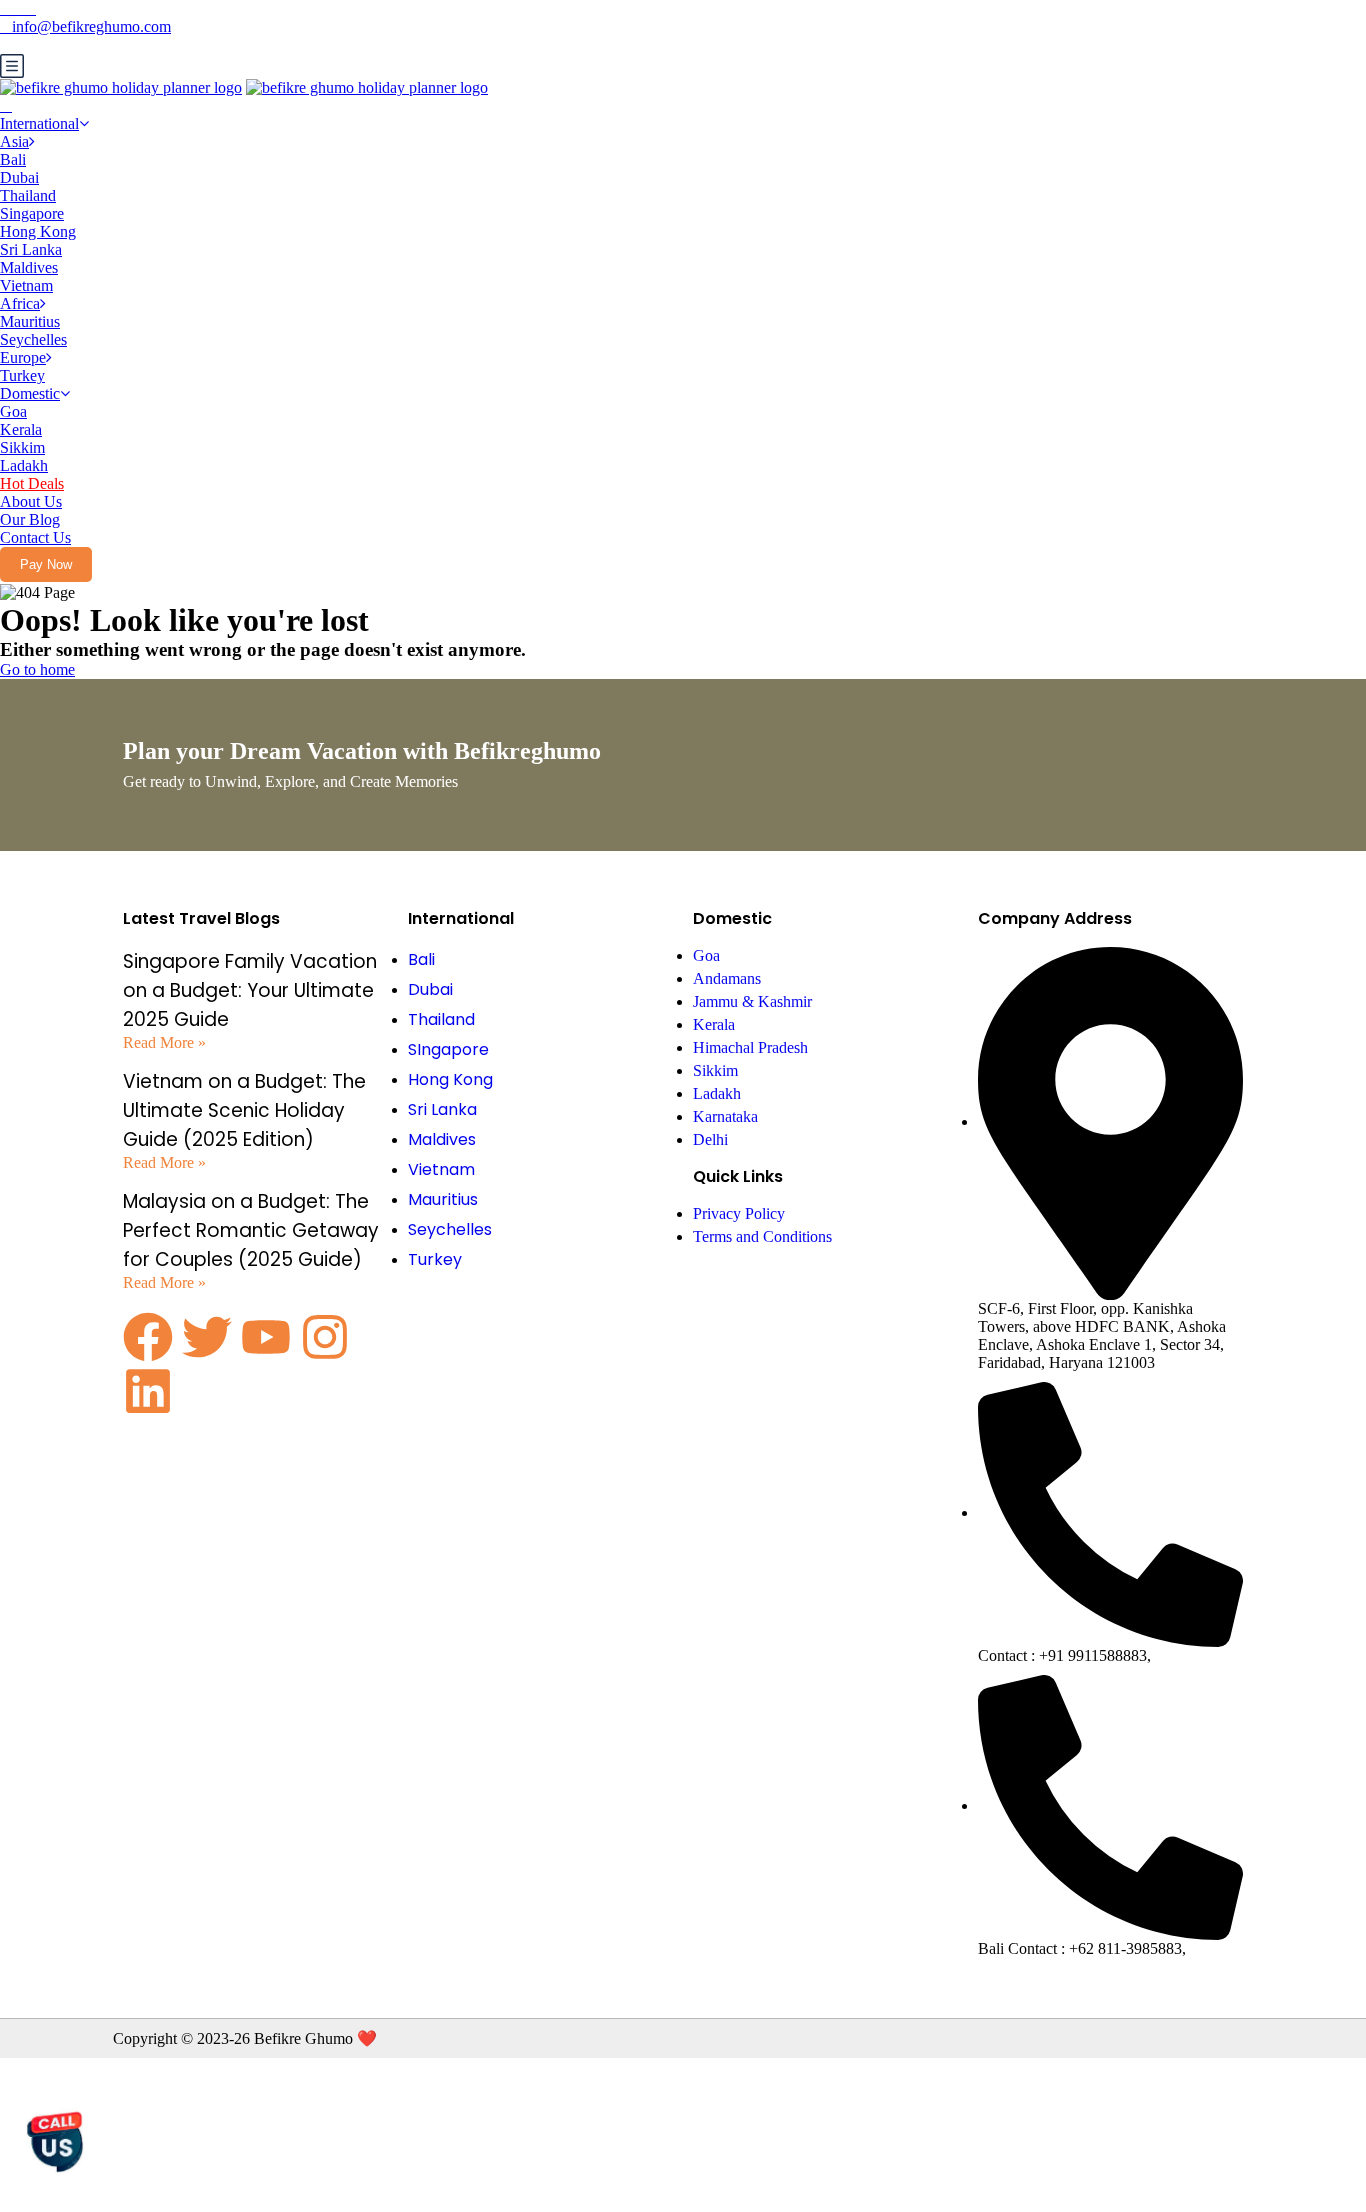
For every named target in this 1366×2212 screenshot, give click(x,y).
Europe (23, 357)
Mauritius (30, 321)
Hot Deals (32, 483)
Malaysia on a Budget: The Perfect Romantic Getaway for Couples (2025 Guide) (251, 1230)
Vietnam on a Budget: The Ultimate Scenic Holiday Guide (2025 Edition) (244, 1110)
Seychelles (33, 339)
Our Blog (30, 519)
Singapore (32, 213)
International (39, 123)
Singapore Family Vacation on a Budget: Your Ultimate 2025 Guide (250, 990)
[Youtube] (266, 1337)
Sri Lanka (31, 249)
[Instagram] (325, 1337)
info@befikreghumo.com (91, 26)
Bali (13, 159)
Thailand (28, 195)
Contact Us (35, 537)
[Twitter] (207, 1337)
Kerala (21, 429)
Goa (13, 411)
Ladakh (24, 465)
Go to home (37, 669)
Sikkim (22, 447)
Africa (20, 303)
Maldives (29, 267)
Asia (14, 141)
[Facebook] (148, 1337)
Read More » (164, 1042)
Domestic (30, 393)
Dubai (19, 177)
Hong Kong (38, 231)
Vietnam (26, 285)
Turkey (22, 375)
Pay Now (46, 564)
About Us (31, 501)
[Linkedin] (148, 1391)
